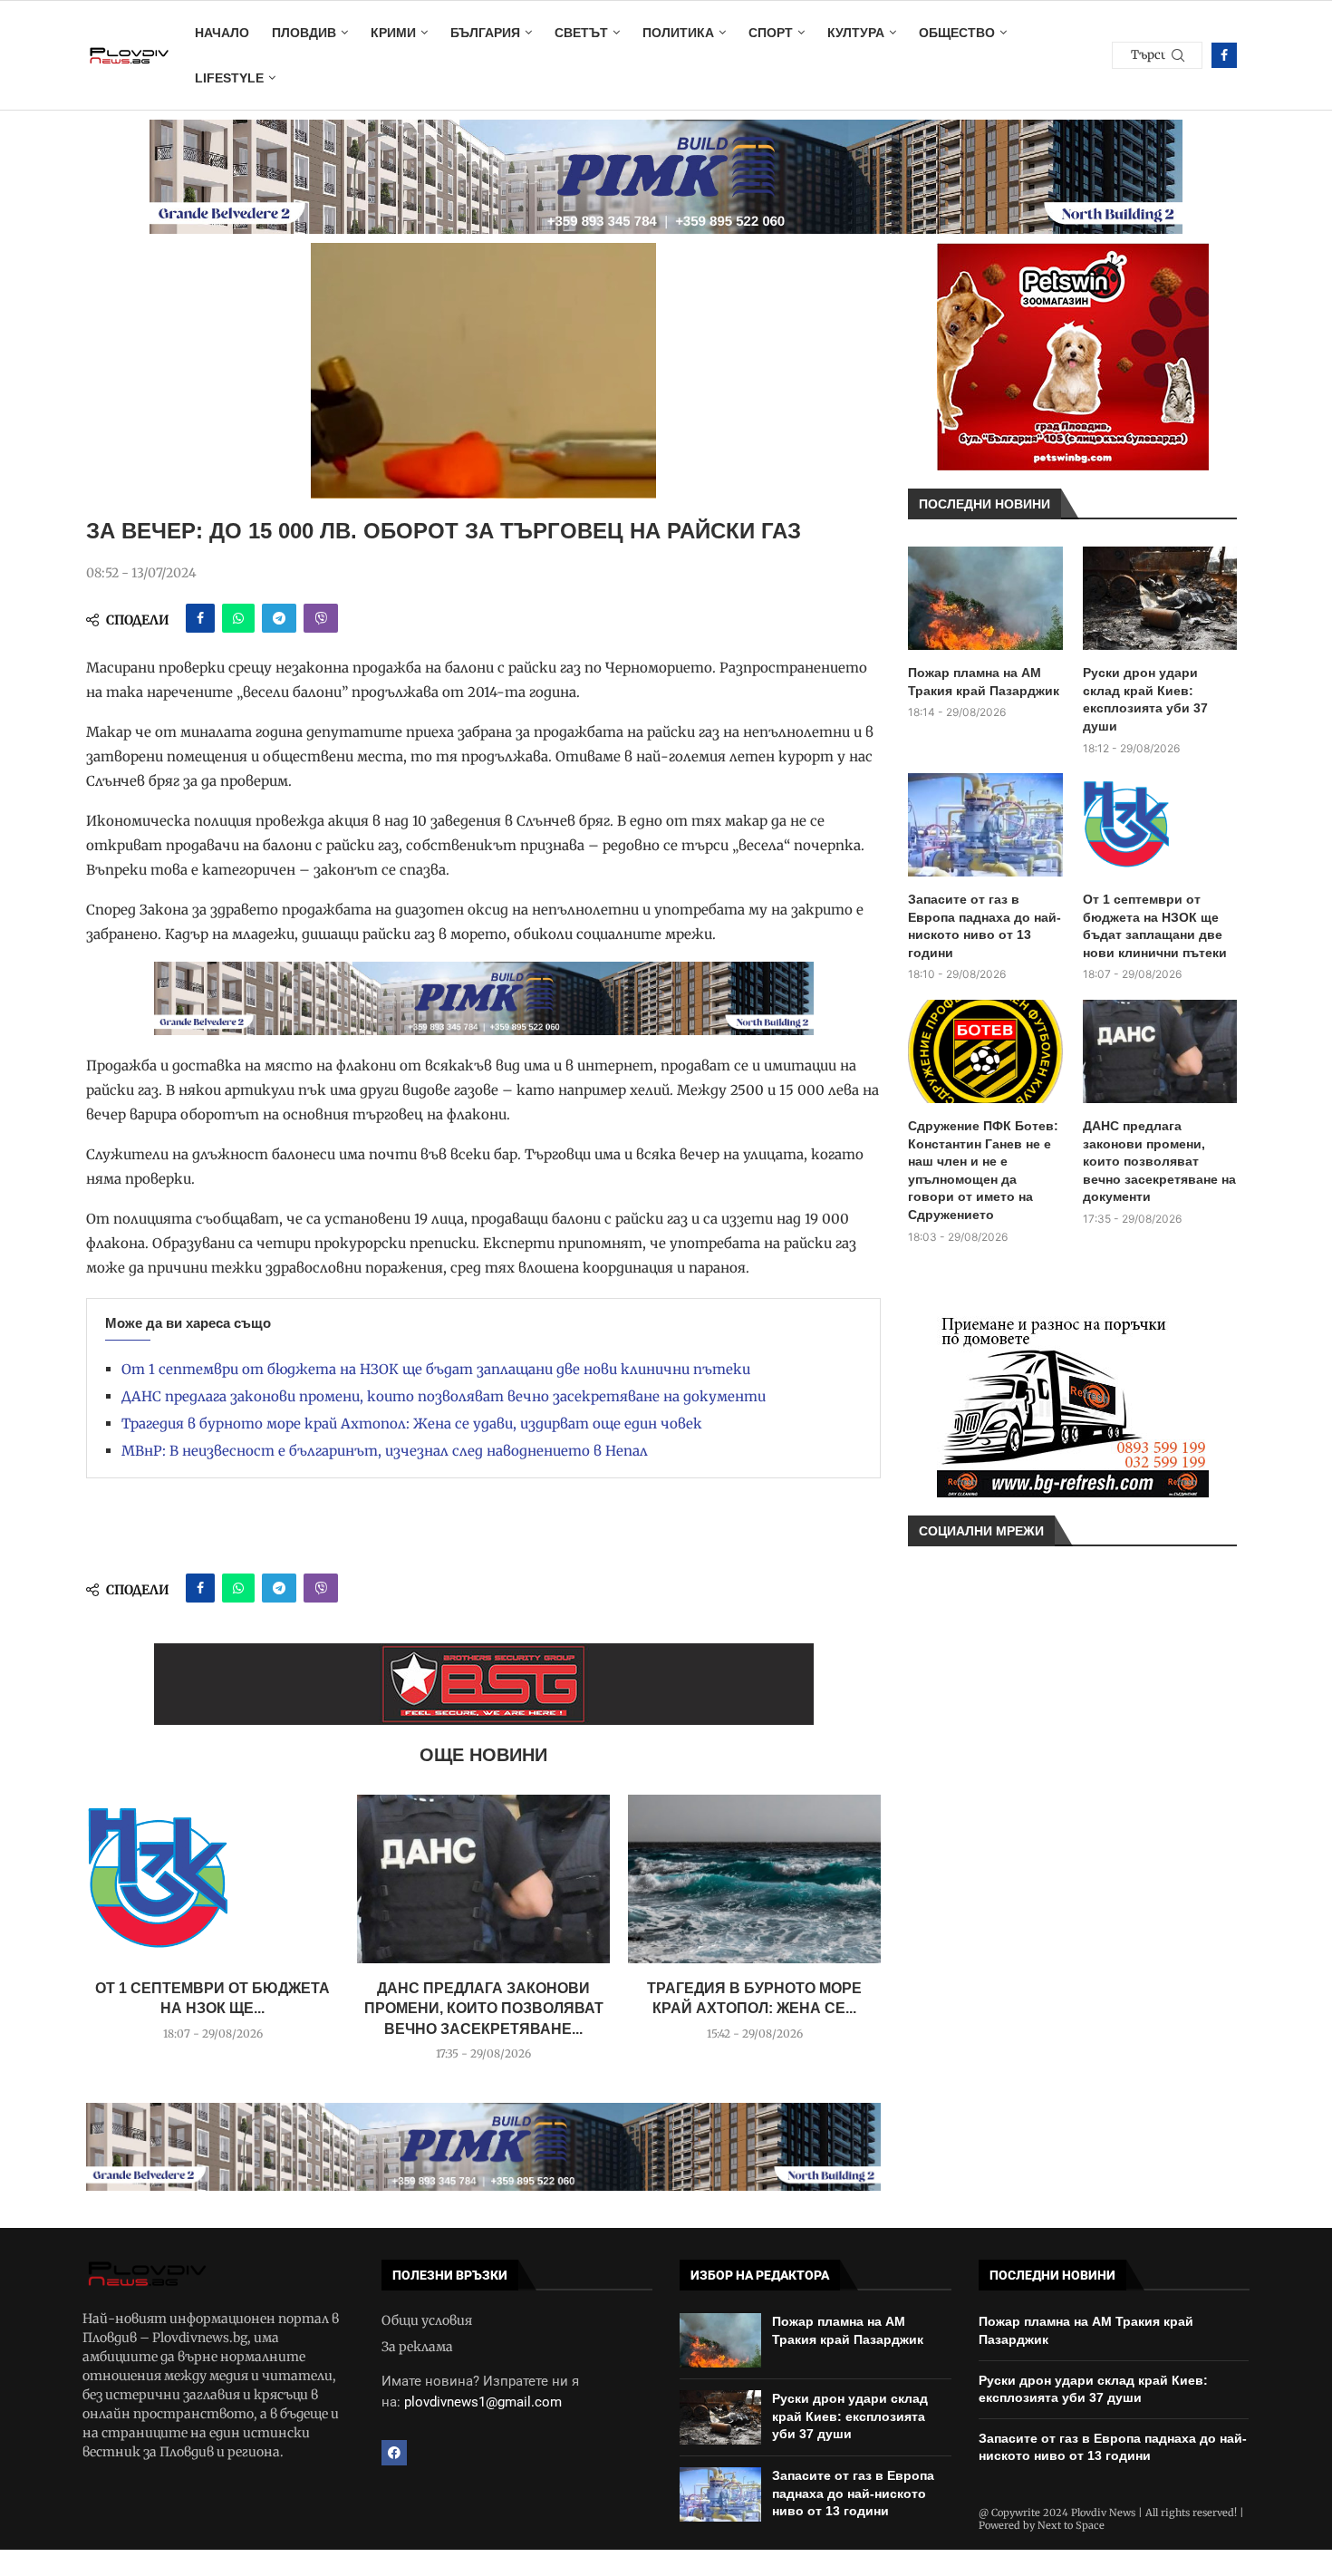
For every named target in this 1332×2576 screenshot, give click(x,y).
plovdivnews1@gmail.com (483, 2402)
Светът (581, 33)
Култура (856, 33)
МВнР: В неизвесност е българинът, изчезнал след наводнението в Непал (385, 1451)
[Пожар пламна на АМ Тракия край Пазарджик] (985, 598)
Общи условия (427, 2320)
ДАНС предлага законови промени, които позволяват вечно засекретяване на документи (444, 1396)
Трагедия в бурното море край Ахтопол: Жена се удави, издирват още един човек (412, 1424)
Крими (393, 33)
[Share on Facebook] (200, 618)
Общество (957, 33)
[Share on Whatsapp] (238, 618)
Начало (222, 33)
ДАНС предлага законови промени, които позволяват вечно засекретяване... (484, 2009)
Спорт (771, 33)
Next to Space (1071, 2525)
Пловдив (304, 33)
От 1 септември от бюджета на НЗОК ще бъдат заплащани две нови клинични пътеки (436, 1369)
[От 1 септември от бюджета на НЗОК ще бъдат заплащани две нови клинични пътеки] (212, 1879)
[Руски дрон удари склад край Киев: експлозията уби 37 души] (1160, 598)
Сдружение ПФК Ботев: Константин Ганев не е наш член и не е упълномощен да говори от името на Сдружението (983, 1170)
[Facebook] (1224, 55)
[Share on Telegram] (279, 618)
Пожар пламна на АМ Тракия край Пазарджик (984, 682)
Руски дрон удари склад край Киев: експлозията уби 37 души (1145, 699)
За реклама (417, 2347)
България (485, 33)
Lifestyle (229, 78)
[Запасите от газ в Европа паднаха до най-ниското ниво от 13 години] (985, 825)
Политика (678, 33)
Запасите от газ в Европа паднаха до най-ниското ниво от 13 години (985, 926)
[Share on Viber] (321, 618)
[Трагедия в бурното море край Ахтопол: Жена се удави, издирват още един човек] (754, 1879)
